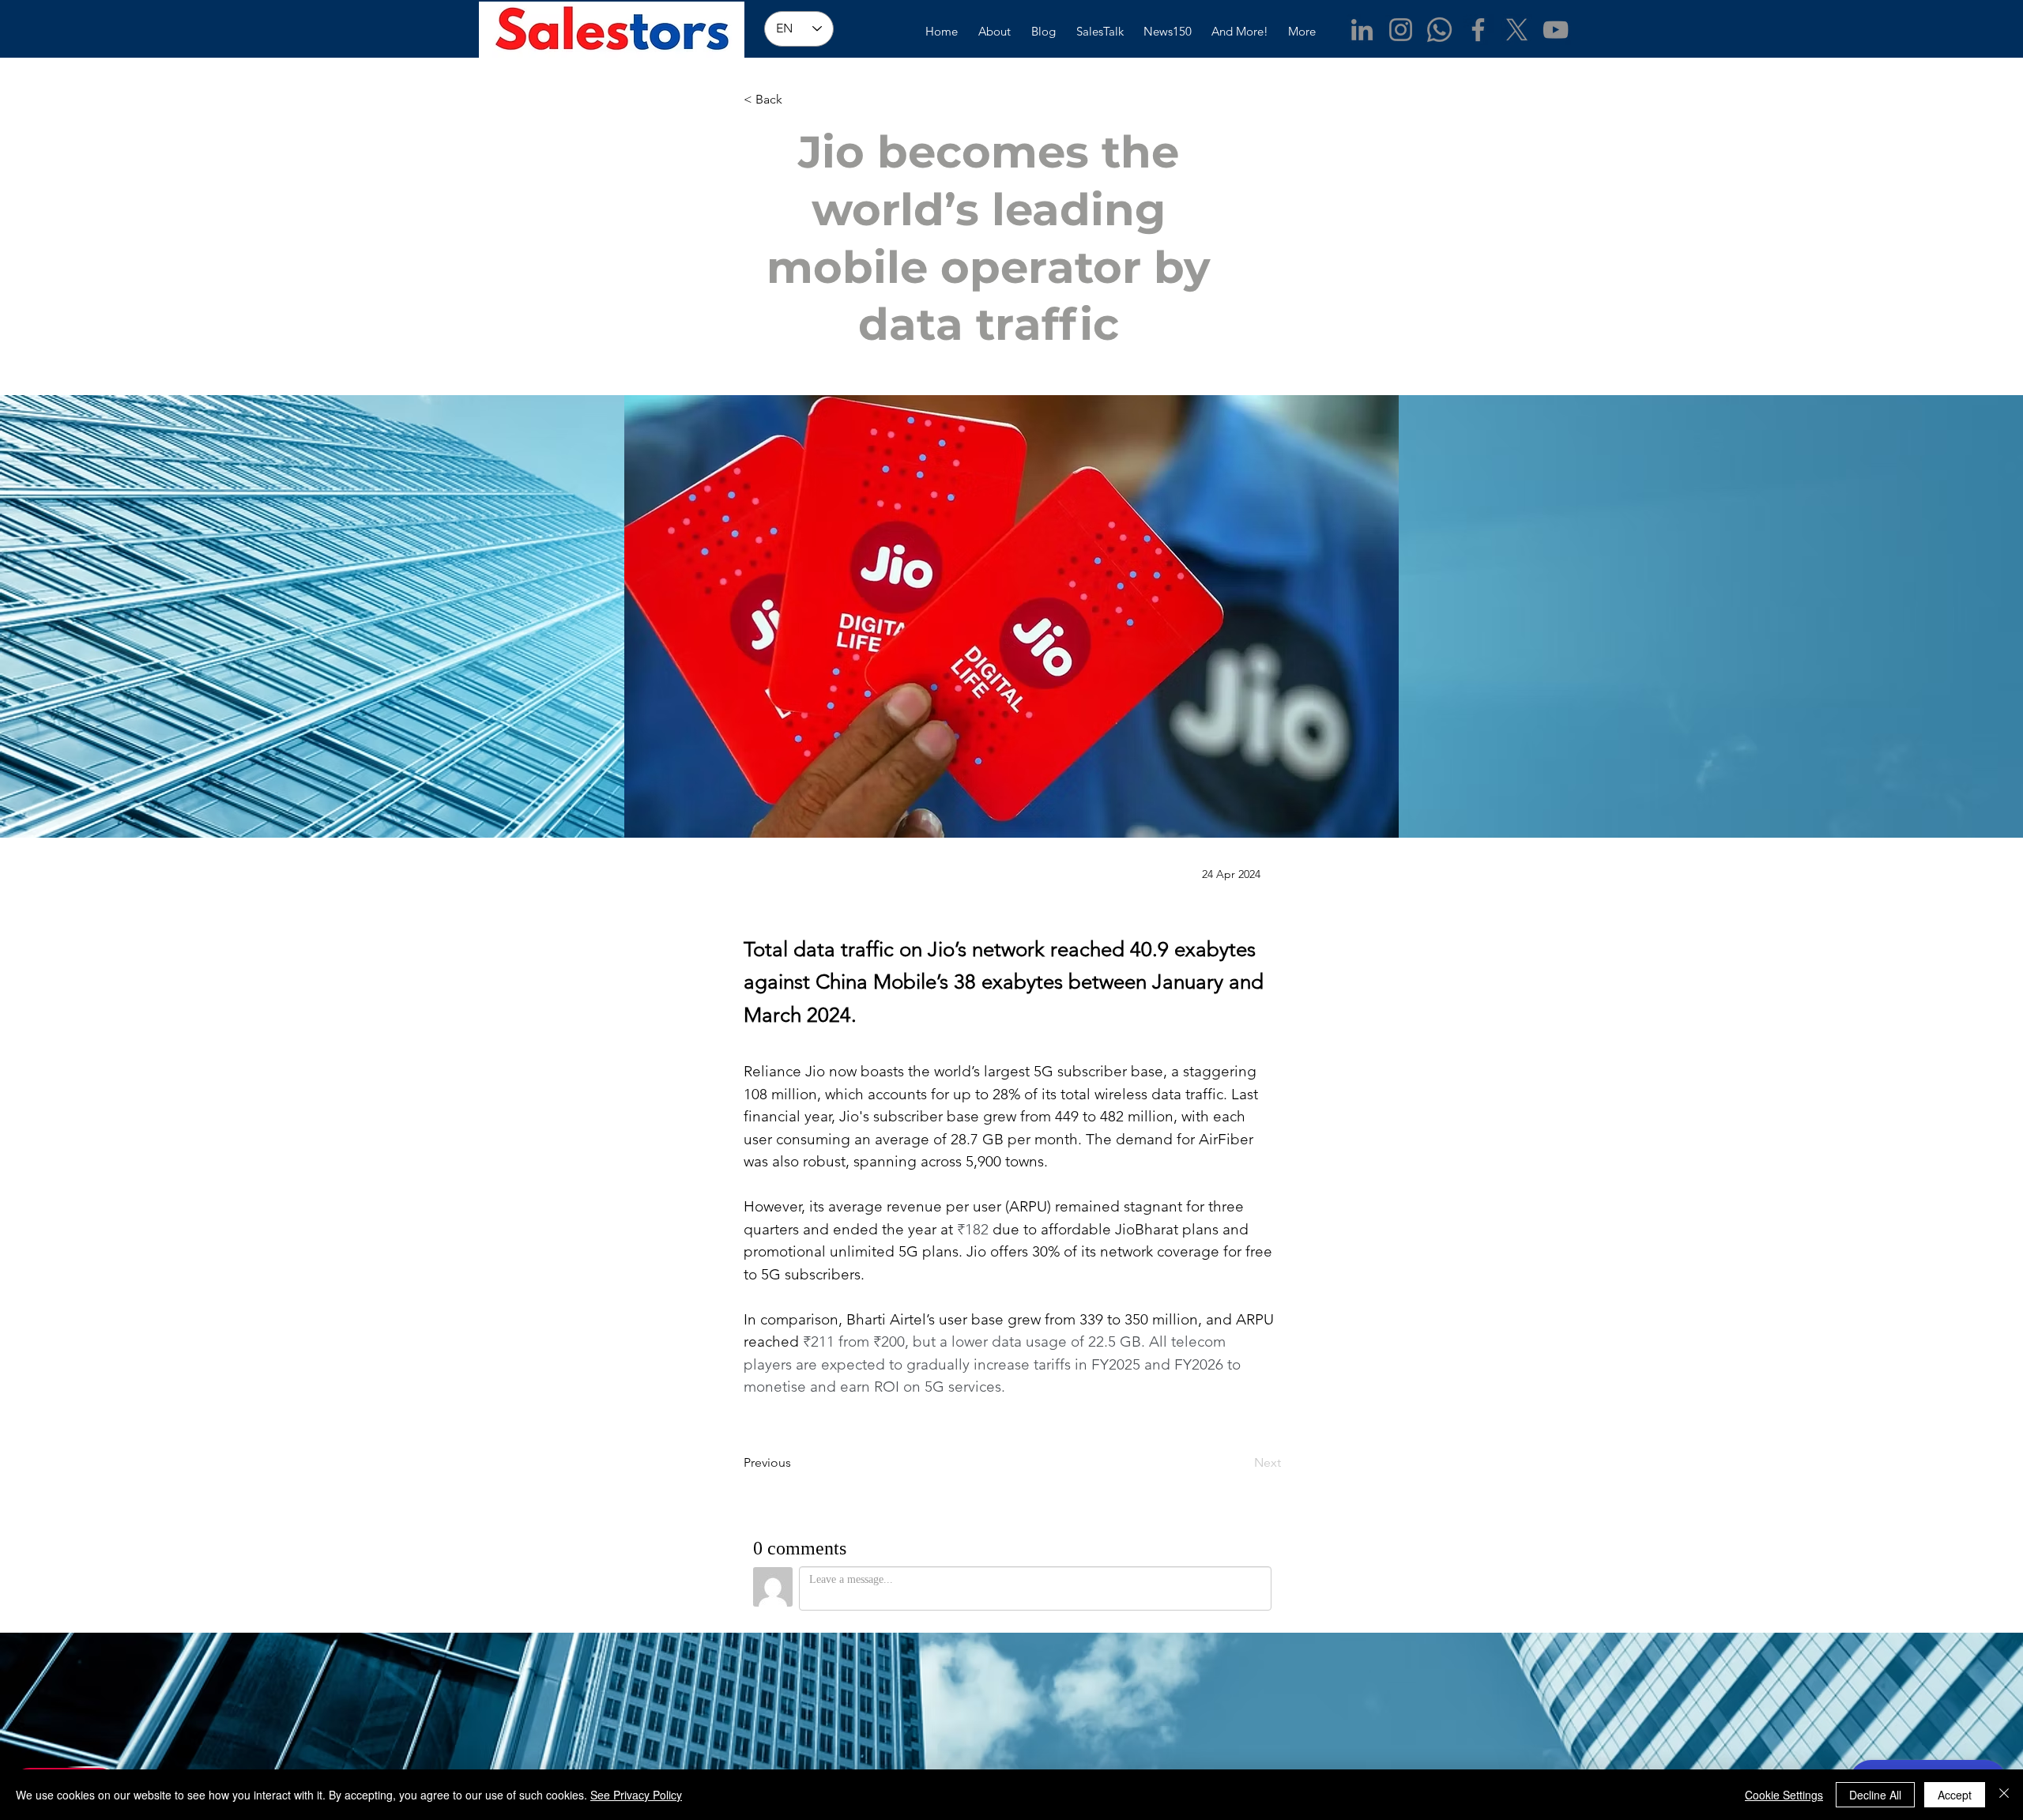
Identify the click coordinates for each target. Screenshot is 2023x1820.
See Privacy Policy (636, 1795)
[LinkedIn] (1362, 30)
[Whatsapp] (1439, 30)
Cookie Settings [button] (1784, 1795)
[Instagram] (1401, 30)
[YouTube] (1556, 30)
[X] (1517, 30)
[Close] (2004, 1795)
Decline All (1875, 1795)
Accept (1955, 1795)
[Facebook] (1478, 30)
